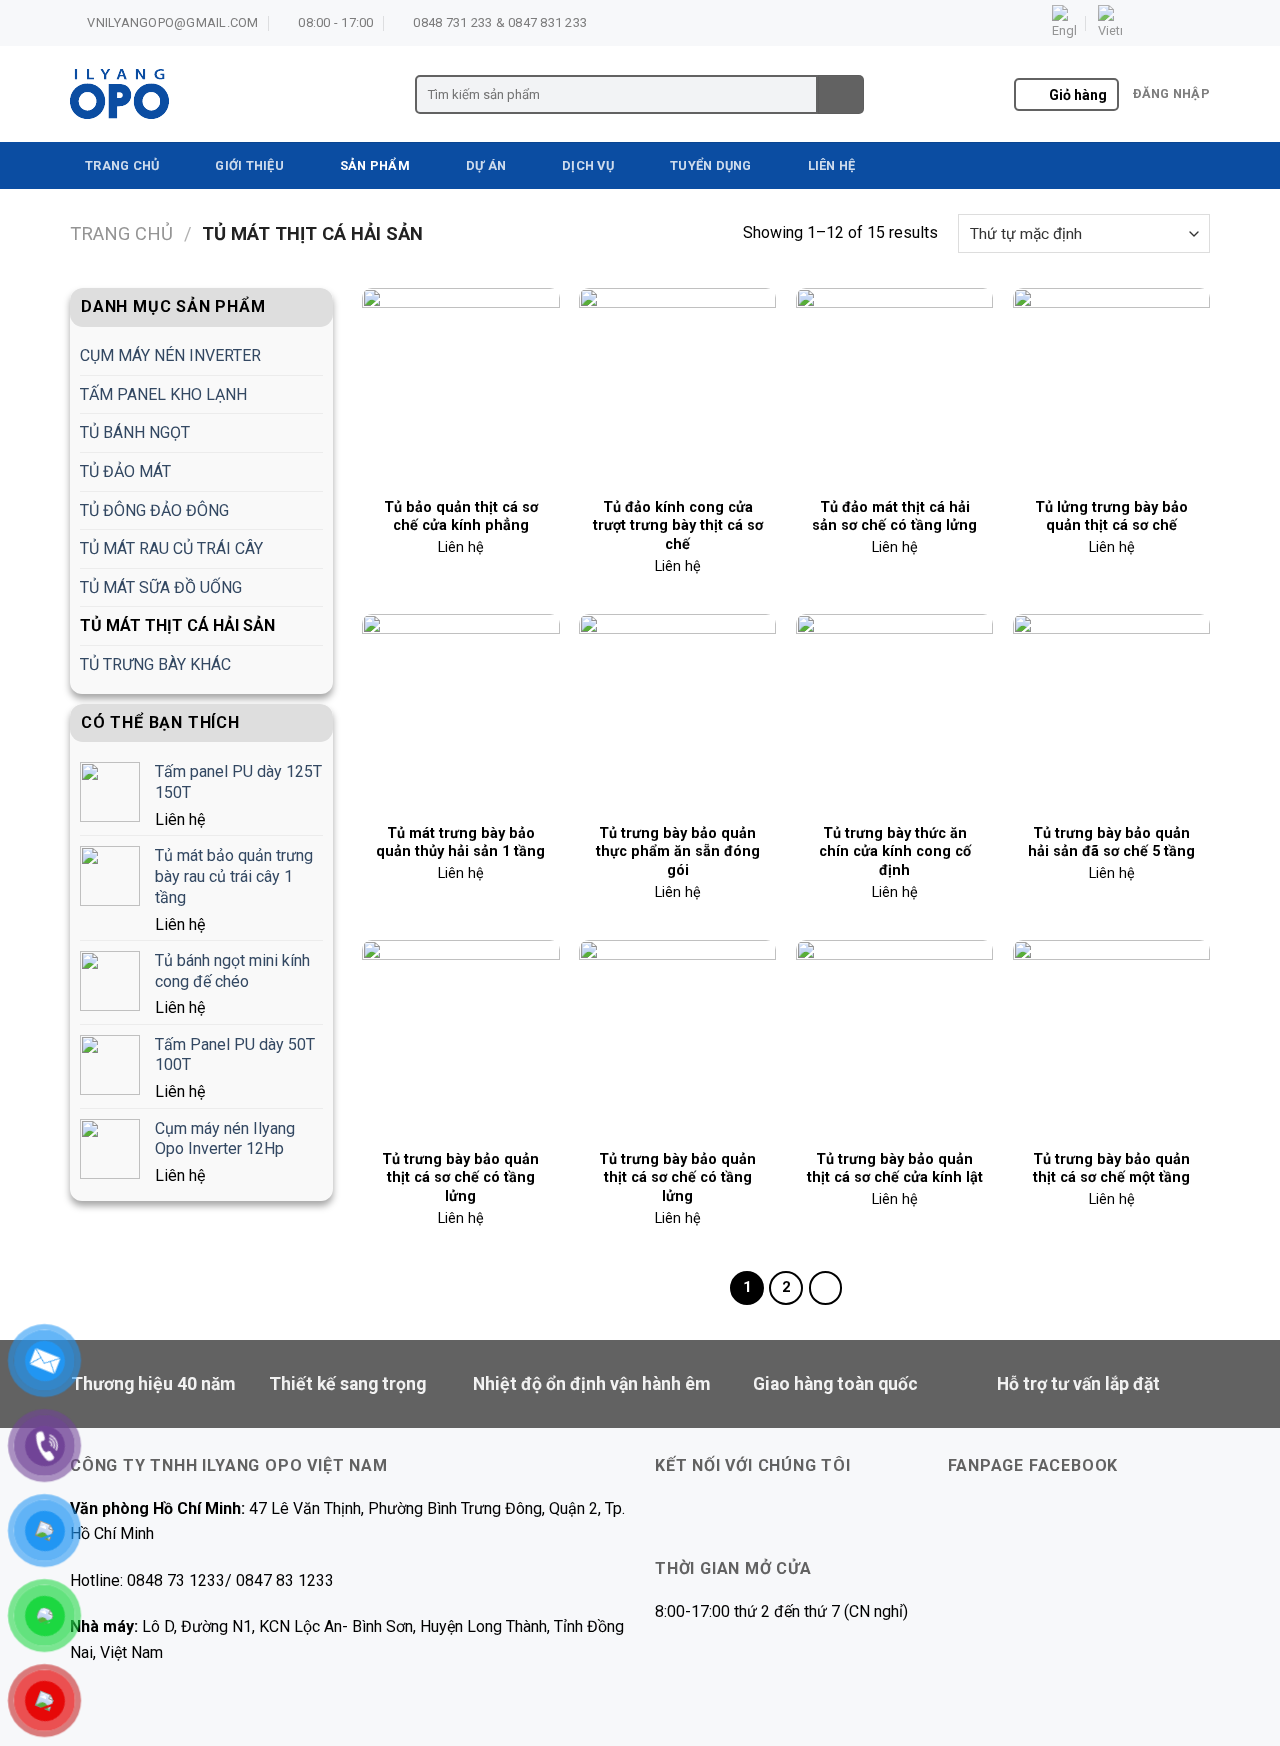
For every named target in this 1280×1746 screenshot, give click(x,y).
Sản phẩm (375, 165)
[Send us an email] (1200, 23)
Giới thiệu (249, 165)
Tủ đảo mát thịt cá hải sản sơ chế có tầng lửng (894, 517)
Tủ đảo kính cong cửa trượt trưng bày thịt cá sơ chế (678, 526)
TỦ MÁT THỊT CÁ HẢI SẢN (177, 625)
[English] (1064, 23)
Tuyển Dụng (711, 165)
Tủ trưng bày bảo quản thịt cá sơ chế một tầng (1111, 1169)
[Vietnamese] (1110, 23)
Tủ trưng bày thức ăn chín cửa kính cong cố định (895, 852)
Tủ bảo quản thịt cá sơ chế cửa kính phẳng (461, 517)
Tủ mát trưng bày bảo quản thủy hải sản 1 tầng (460, 843)
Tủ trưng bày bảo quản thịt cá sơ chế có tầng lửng (460, 1178)
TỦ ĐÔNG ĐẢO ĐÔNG (154, 510)
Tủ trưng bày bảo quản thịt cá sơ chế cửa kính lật (895, 1169)
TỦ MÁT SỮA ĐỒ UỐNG (161, 587)
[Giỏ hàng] (1035, 96)
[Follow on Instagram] (1162, 23)
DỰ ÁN (486, 165)
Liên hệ (832, 165)
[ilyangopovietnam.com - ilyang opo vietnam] (227, 94)
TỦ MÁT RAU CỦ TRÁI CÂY (171, 548)
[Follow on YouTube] (771, 1513)
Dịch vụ (588, 165)
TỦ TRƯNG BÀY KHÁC (155, 664)
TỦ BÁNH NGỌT (135, 432)
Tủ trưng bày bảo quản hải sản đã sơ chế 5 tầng (1111, 843)
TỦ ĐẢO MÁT (125, 471)
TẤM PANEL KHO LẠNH (163, 394)
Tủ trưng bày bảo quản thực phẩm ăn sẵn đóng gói (678, 852)
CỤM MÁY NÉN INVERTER (170, 355)
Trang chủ (122, 165)
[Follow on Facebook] (1143, 23)
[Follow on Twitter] (1181, 23)
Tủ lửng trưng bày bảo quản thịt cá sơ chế (1111, 517)
